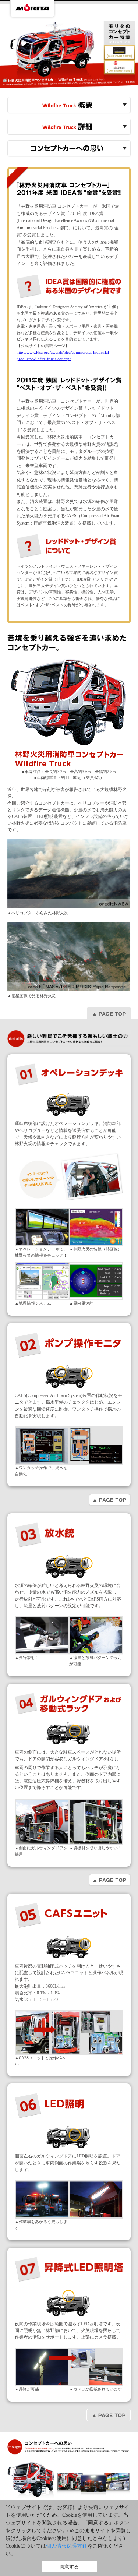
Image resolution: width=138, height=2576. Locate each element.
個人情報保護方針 (67, 2546)
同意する (69, 2567)
